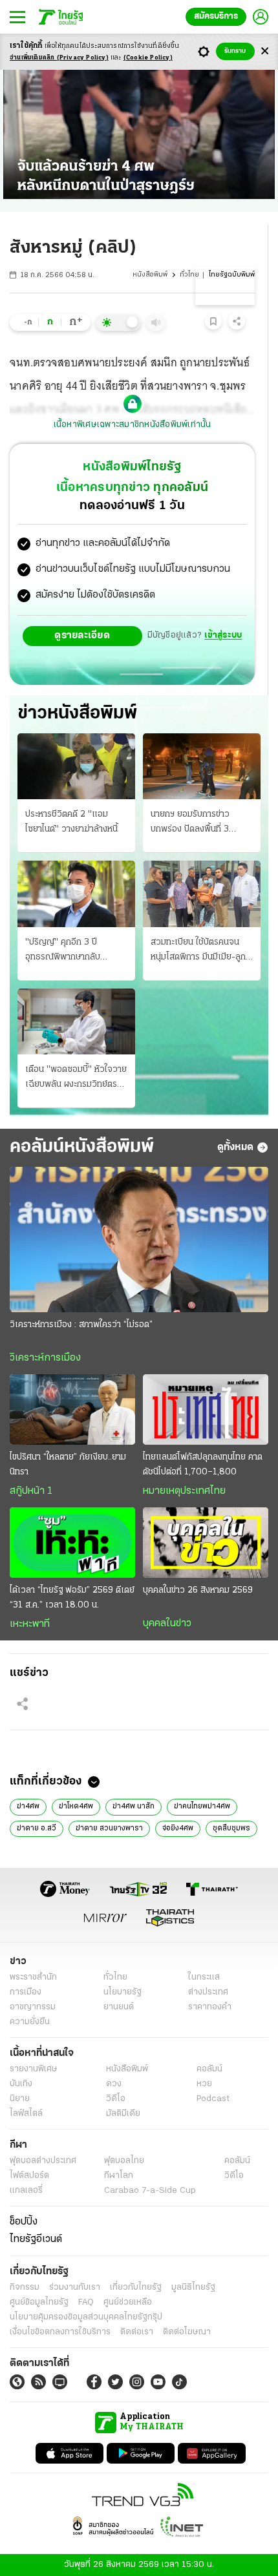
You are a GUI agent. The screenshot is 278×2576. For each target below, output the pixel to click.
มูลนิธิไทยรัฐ (193, 2288)
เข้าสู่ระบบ (223, 635)
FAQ (86, 2302)
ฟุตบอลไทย (124, 2161)
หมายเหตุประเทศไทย (184, 1491)
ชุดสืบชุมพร (231, 1828)
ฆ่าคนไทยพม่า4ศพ (202, 1806)
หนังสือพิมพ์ (150, 275)
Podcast (213, 2099)
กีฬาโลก (119, 2176)
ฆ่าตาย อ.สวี (37, 1828)
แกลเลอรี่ (26, 2191)
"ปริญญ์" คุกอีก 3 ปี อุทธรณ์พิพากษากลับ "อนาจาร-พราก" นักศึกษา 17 (71, 951)
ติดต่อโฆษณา (187, 2332)
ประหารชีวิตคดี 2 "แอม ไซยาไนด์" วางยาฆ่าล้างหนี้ (71, 822)
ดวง (114, 2084)
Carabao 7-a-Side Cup (150, 2191)
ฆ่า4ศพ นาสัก (134, 1806)
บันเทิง (21, 2084)
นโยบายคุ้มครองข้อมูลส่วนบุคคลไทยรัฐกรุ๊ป (86, 2317)
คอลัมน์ (209, 2069)
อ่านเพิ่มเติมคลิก (59, 58)
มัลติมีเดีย (123, 2114)
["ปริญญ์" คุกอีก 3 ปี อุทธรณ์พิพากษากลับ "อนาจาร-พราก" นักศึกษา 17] (76, 894)
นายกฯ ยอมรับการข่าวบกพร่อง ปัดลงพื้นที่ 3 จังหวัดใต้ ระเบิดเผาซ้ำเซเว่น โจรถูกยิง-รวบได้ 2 (201, 823)
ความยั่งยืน (30, 2022)
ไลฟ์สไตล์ (26, 2114)
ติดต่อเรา (137, 2332)
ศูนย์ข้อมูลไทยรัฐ (39, 2302)
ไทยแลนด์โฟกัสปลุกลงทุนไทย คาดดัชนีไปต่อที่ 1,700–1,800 (203, 1465)
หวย (204, 2084)
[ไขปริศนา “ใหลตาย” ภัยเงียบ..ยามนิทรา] (72, 1409)
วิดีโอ (116, 2099)
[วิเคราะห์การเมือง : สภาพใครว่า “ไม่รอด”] (139, 1240)
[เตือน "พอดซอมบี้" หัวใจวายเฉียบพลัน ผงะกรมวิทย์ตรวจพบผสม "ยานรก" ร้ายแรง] (76, 1021)
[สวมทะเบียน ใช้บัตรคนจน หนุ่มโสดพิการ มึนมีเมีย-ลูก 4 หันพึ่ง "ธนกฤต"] (202, 894)
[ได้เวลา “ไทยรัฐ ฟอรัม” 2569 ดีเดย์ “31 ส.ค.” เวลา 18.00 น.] (72, 1543)
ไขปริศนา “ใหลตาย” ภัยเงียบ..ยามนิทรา (68, 1465)
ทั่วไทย (189, 275)
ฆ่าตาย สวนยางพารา (109, 1828)
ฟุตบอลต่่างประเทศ (43, 2161)
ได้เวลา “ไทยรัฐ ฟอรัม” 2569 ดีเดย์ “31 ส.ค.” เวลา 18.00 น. (72, 1598)
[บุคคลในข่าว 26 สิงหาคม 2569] (206, 1543)
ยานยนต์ (119, 2007)
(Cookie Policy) (148, 58)
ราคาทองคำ (210, 2007)
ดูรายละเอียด (82, 636)
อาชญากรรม (33, 2007)
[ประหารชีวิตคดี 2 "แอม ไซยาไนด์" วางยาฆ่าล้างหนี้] (76, 766)
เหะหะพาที (30, 1624)
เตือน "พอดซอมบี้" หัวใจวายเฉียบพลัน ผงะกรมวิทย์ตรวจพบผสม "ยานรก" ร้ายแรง (76, 1078)
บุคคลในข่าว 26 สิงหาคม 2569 (198, 1590)
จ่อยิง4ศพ (178, 1828)
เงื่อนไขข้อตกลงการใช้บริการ (60, 2332)
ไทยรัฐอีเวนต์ (36, 2239)
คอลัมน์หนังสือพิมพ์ (82, 1147)
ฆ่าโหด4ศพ (76, 1806)
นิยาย (20, 2099)
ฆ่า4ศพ (28, 1806)
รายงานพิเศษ (34, 2069)
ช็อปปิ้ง (24, 2222)
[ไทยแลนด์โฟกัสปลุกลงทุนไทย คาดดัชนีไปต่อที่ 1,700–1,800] (206, 1409)
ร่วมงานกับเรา (75, 2288)
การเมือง (26, 1992)
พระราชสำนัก (33, 1977)
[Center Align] (265, 51)
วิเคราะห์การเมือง (45, 1358)
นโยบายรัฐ (123, 1992)
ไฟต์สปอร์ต (29, 2176)
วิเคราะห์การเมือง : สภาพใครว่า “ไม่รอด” (81, 1325)
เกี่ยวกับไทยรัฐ (136, 2288)
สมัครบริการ (216, 16)
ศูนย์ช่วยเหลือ (128, 2302)
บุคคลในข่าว (167, 1624)
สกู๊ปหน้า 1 (31, 1491)
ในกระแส (204, 1977)
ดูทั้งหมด (235, 1147)
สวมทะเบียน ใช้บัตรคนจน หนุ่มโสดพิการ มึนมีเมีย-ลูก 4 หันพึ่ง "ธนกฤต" (198, 951)
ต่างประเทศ (208, 1992)
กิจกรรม (25, 2288)
